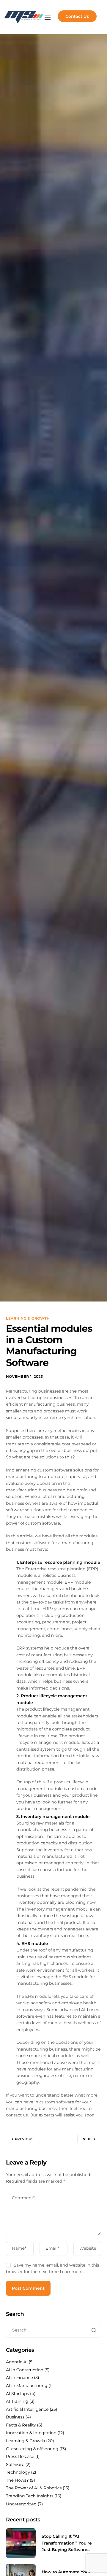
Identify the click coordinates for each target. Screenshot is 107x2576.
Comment (23, 2198)
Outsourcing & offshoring (32, 2449)
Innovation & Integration (31, 2433)
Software (15, 2464)
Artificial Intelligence (27, 2409)
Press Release (20, 2456)
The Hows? (17, 2480)
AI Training (17, 2401)
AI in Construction (25, 2370)
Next (87, 2139)
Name (19, 2248)
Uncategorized (21, 2504)
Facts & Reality (21, 2425)
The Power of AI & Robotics (34, 2488)
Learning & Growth (28, 1319)
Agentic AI (17, 2362)
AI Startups (17, 2394)
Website (88, 2248)
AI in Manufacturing (27, 2386)
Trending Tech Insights (30, 2496)
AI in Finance (19, 2378)
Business (15, 2417)
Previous (24, 2139)
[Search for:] (53, 2330)
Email (52, 2248)
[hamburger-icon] (48, 17)
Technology (18, 2472)
